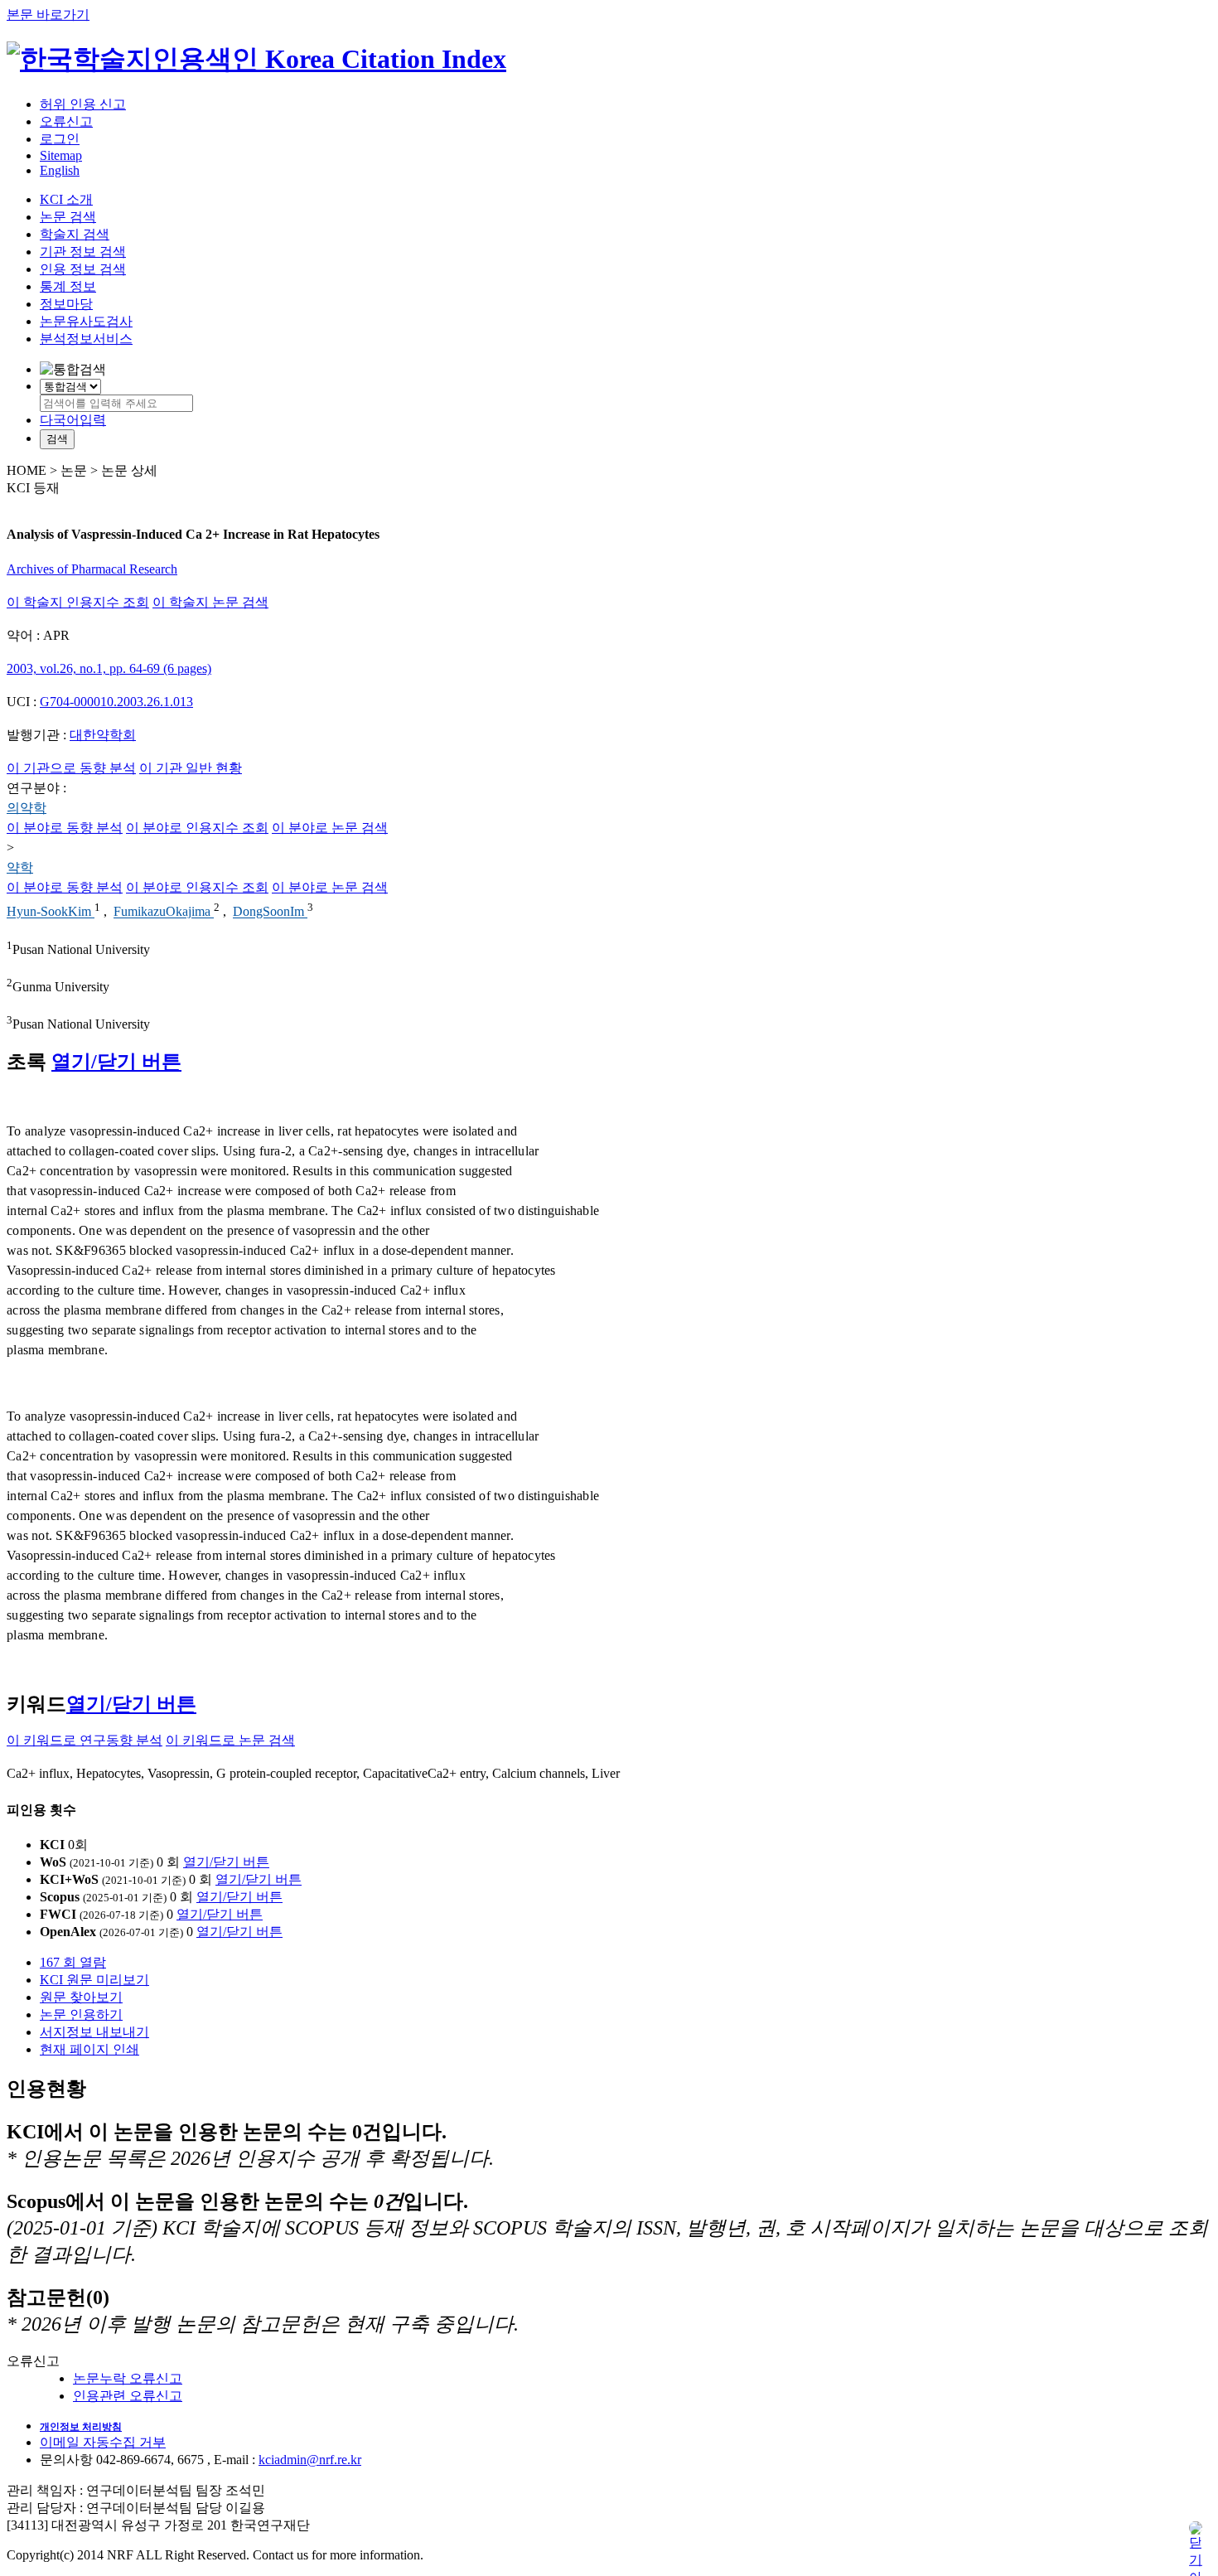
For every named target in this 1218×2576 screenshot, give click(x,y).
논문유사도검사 (86, 321)
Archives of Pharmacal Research (92, 569)
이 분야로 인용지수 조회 (197, 828)
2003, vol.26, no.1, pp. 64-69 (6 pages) (109, 668)
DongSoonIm (270, 912)
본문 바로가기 (48, 15)
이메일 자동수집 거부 (103, 2442)
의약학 (27, 808)
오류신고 (66, 121)
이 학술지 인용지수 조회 (78, 602)
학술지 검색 (75, 234)
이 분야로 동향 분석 (65, 828)
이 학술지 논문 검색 (210, 602)
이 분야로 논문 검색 (330, 828)
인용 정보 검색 (83, 269)
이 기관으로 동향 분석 (71, 768)
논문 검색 (68, 217)
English (60, 170)
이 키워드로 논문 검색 (230, 1740)
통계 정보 (68, 286)
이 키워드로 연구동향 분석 (85, 1740)
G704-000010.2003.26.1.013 (116, 702)
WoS (53, 1862)
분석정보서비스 (86, 339)
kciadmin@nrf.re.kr (310, 2460)
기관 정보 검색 (83, 252)
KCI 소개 (66, 199)
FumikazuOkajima (164, 912)
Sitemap (61, 155)
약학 (20, 867)
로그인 (60, 139)
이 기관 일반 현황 (191, 768)
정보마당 (66, 304)
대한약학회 (103, 735)
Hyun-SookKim (51, 912)
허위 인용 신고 (83, 104)
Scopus (60, 1897)
